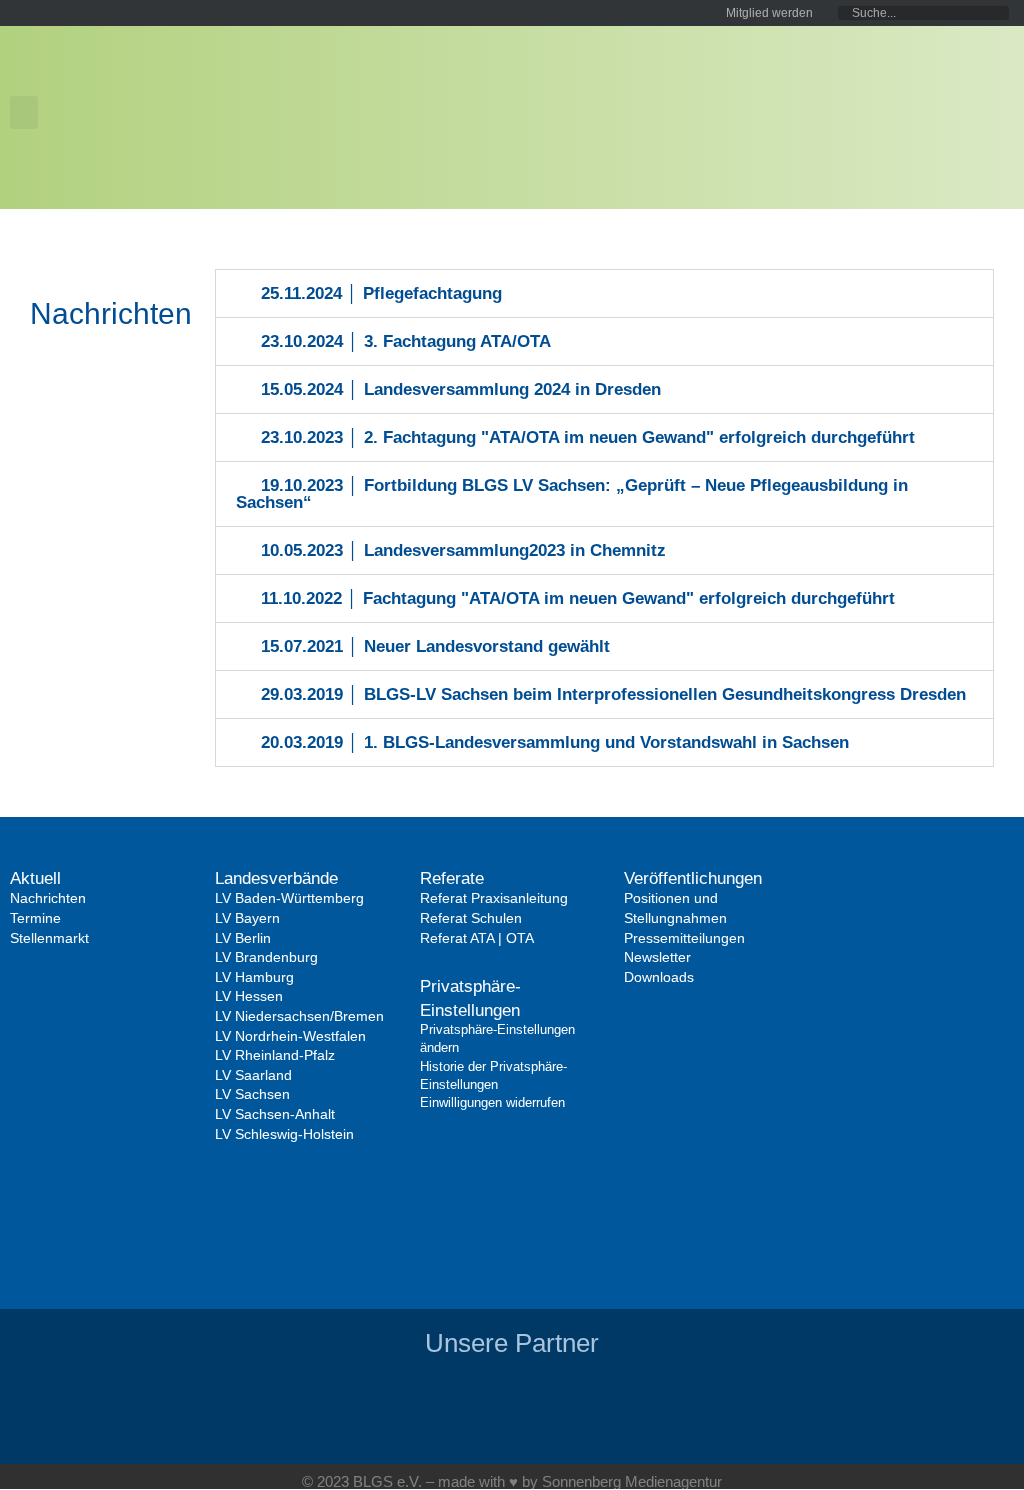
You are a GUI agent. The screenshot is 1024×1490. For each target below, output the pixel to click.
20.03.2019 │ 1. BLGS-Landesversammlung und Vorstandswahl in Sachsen (555, 742)
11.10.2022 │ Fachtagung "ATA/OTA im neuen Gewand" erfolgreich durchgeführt (578, 598)
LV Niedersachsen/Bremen (299, 1016)
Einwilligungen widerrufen (492, 1102)
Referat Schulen (471, 918)
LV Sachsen (252, 1094)
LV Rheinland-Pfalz (275, 1055)
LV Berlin (243, 938)
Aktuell (35, 878)
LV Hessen (249, 996)
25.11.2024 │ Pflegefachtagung (381, 293)
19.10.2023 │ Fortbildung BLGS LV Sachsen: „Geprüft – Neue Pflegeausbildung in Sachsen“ (572, 494)
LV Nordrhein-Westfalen (290, 1036)
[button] (24, 112)
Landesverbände (276, 878)
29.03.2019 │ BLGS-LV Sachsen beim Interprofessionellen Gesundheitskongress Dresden (613, 694)
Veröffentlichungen (693, 878)
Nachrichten (48, 898)
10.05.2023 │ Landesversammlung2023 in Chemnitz (463, 550)
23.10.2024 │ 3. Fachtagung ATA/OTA (406, 341)
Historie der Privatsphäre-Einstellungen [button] (470, 1215)
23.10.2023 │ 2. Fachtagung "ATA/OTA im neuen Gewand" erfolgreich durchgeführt (588, 437)
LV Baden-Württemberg (289, 898)
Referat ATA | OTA (477, 938)
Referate (452, 878)
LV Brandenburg (266, 957)
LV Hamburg (254, 977)
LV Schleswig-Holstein (284, 1134)
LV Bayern (247, 918)
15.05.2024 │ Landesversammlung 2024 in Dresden (461, 389)
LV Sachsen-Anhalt (275, 1114)
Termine (35, 918)
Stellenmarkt (49, 938)
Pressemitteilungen (684, 938)
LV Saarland (253, 1075)
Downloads (659, 977)
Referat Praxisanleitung (494, 898)
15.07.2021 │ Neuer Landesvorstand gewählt (435, 646)
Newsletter (657, 957)
